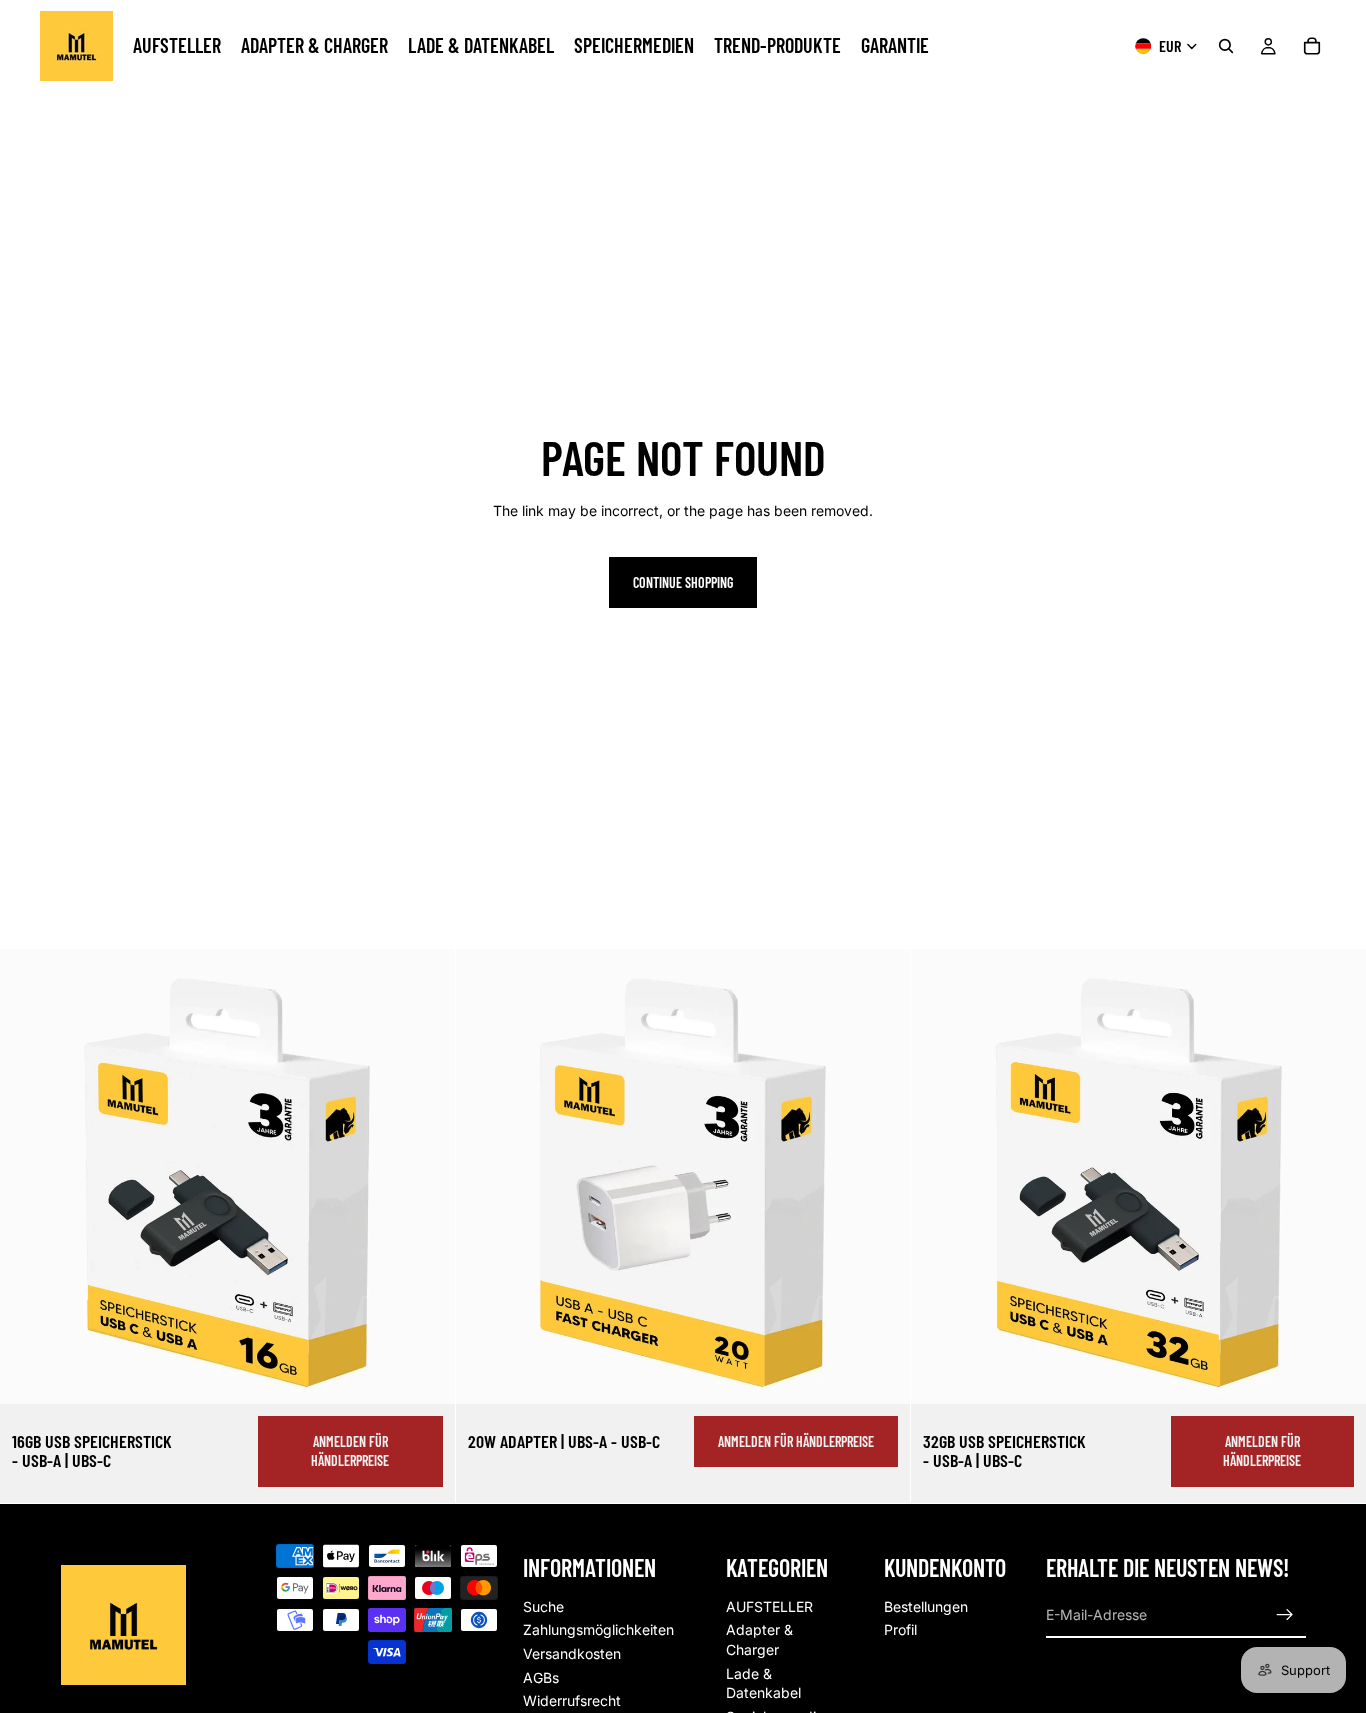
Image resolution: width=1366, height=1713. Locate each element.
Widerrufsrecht (572, 1700)
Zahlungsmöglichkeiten (598, 1629)
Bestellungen (926, 1606)
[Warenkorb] (1312, 46)
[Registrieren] (1285, 1615)
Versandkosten (572, 1653)
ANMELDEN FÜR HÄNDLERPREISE (350, 1451)
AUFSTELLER (769, 1606)
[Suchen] (1226, 46)
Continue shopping (683, 582)
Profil (900, 1629)
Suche (543, 1606)
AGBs (541, 1677)
